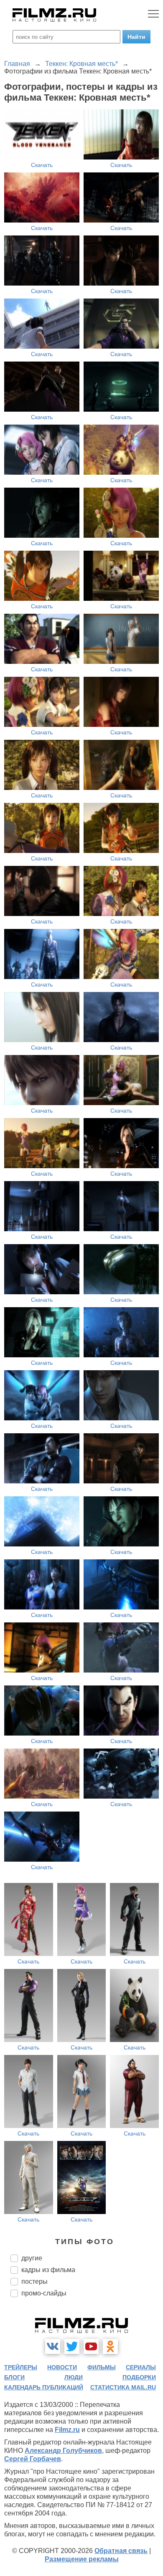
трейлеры (21, 2367)
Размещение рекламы (82, 2559)
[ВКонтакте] (53, 2346)
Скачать (42, 165)
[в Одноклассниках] (110, 2346)
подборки (139, 2377)
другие (32, 2258)
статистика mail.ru (123, 2387)
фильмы (102, 2367)
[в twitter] (72, 2346)
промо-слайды (44, 2293)
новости (62, 2367)
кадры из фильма (48, 2270)
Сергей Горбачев (33, 2459)
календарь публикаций (44, 2387)
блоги (14, 2377)
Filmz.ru (67, 2430)
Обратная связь (121, 2551)
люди (74, 2377)
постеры (34, 2281)
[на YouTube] (91, 2346)
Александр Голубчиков (63, 2451)
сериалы (141, 2367)
